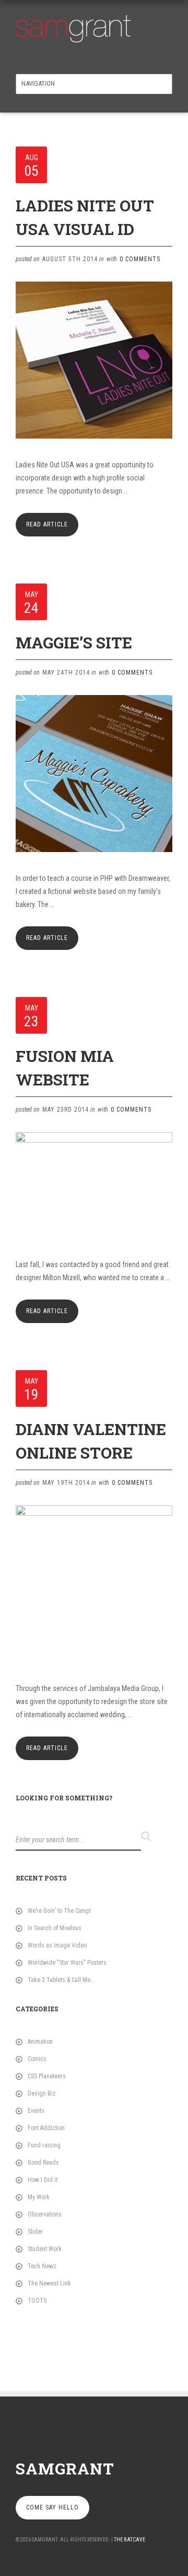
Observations (45, 2214)
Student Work (45, 2249)
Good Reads (43, 2163)
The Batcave (130, 2540)
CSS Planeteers (47, 2076)
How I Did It (43, 2180)
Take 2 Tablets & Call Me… (61, 1980)
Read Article (47, 524)
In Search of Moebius (55, 1928)
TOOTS (37, 2301)
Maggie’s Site (74, 642)
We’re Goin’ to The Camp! (59, 1911)
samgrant (65, 2468)
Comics (37, 2059)
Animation (40, 2042)
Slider (35, 2232)
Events (36, 2111)
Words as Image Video (57, 1945)
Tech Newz (42, 2266)
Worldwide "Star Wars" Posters (67, 1963)
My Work (39, 2197)
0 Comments (140, 259)
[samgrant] (73, 26)
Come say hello (52, 2507)
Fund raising (44, 2145)
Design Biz (42, 2093)
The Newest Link (49, 2283)
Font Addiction (46, 2128)
